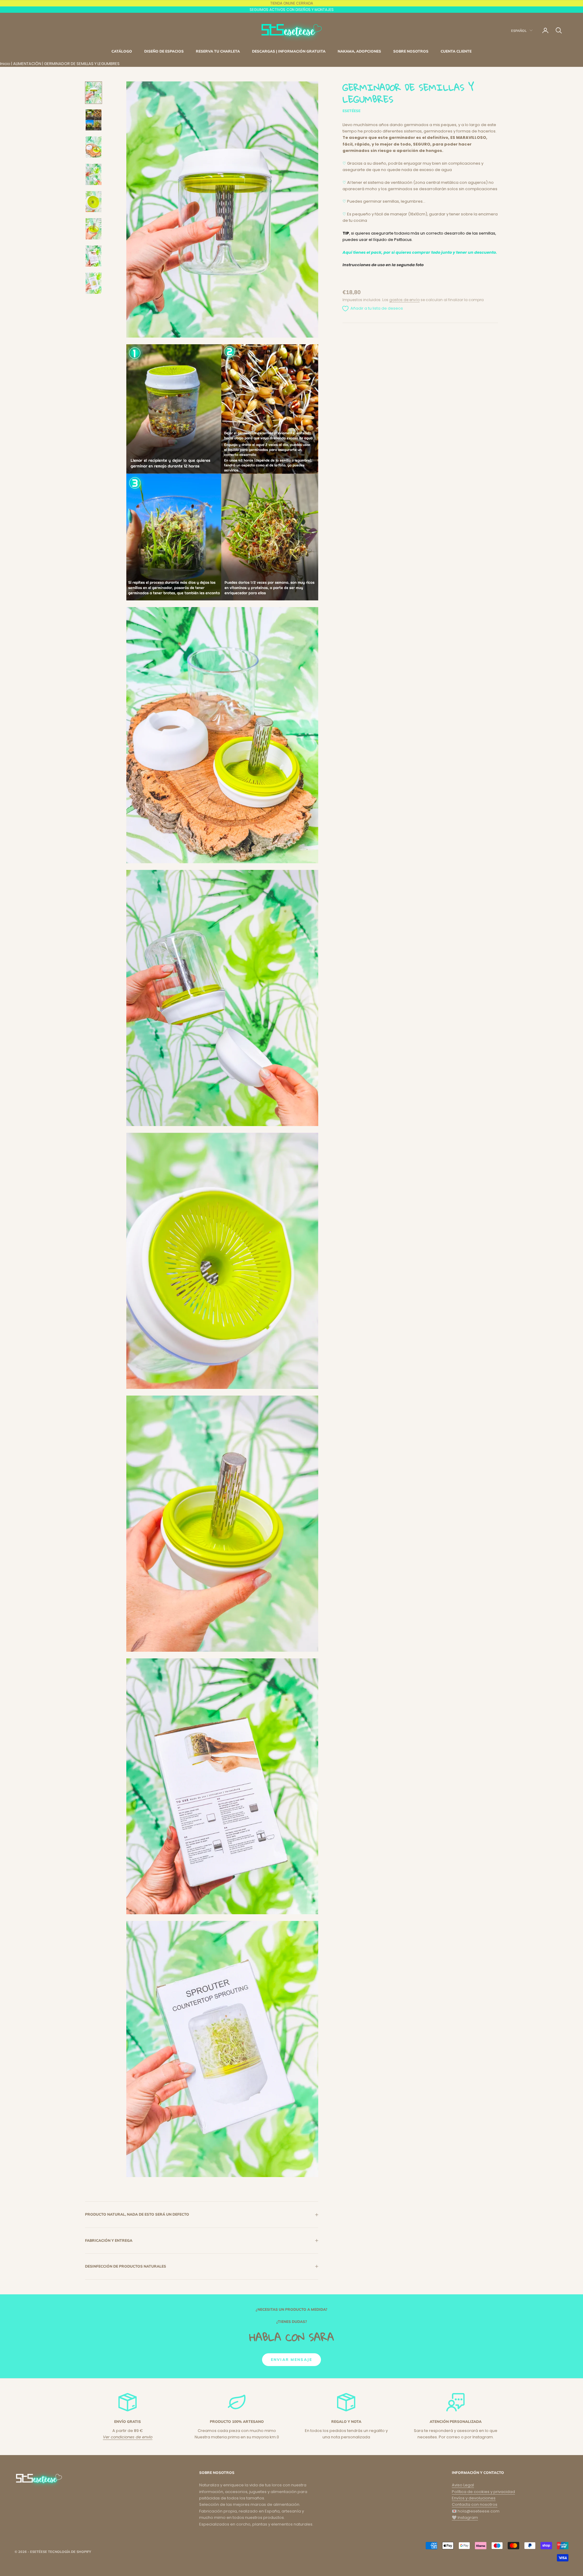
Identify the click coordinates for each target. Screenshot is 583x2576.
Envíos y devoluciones (474, 2498)
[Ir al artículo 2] (94, 120)
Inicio (5, 64)
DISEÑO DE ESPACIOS (164, 51)
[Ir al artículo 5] (94, 202)
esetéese (351, 111)
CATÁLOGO (122, 51)
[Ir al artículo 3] (94, 147)
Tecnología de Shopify (70, 2552)
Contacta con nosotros (475, 2504)
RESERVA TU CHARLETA (218, 51)
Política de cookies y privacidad (483, 2492)
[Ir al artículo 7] (94, 256)
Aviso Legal (463, 2485)
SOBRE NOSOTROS (411, 51)
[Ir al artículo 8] (94, 283)
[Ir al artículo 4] (94, 174)
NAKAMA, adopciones (359, 51)
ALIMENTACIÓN (27, 64)
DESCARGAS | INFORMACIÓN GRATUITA (289, 51)
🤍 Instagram (465, 2518)
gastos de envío (404, 300)
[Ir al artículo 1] (94, 93)
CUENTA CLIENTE (456, 51)
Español (519, 30)
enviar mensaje (291, 2360)
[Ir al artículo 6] (94, 229)
